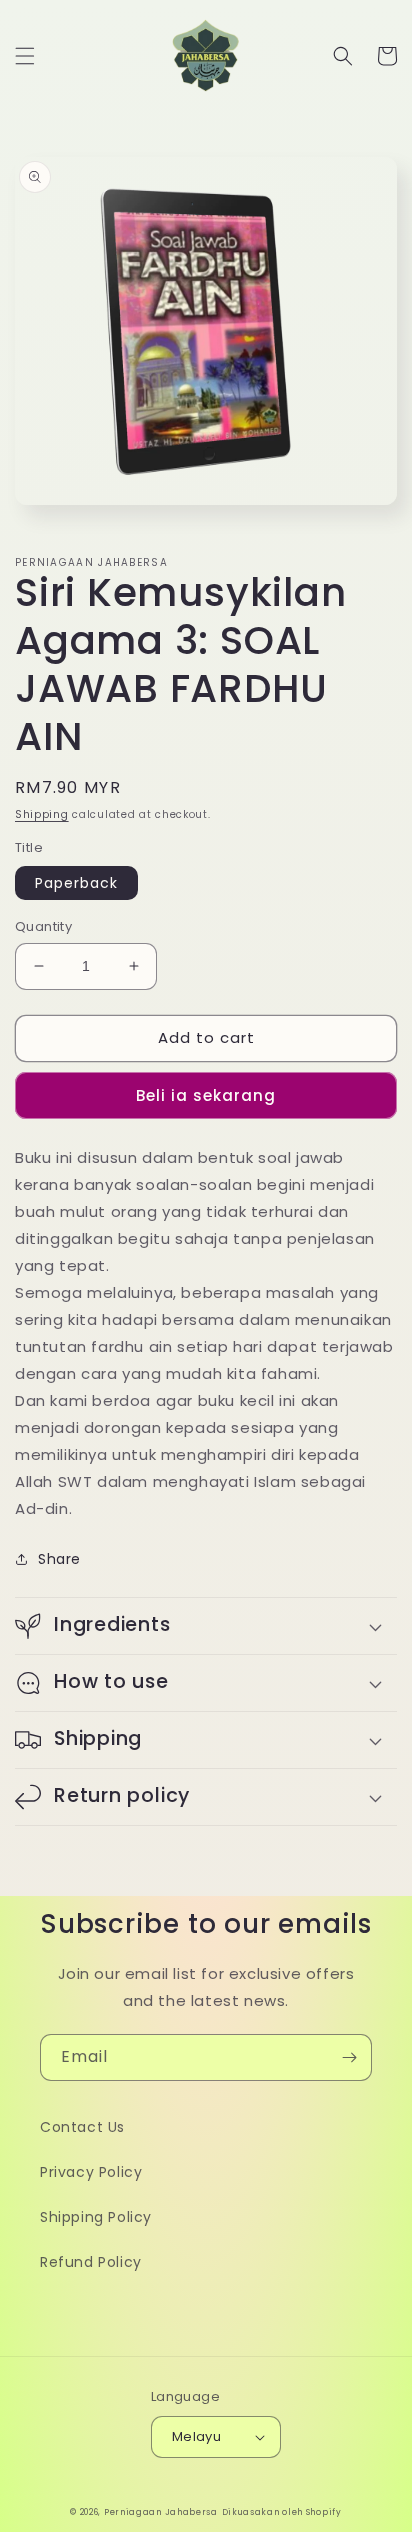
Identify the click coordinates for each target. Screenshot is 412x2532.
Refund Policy (91, 2262)
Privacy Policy (91, 2172)
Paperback (76, 883)
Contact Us (82, 2127)
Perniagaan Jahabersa (161, 2512)
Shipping (42, 814)
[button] (25, 56)
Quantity (43, 926)
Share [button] (59, 1559)
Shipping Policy (96, 2217)
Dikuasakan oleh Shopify (282, 2512)
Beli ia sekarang (206, 1095)
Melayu (196, 2436)
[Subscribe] (349, 2057)
